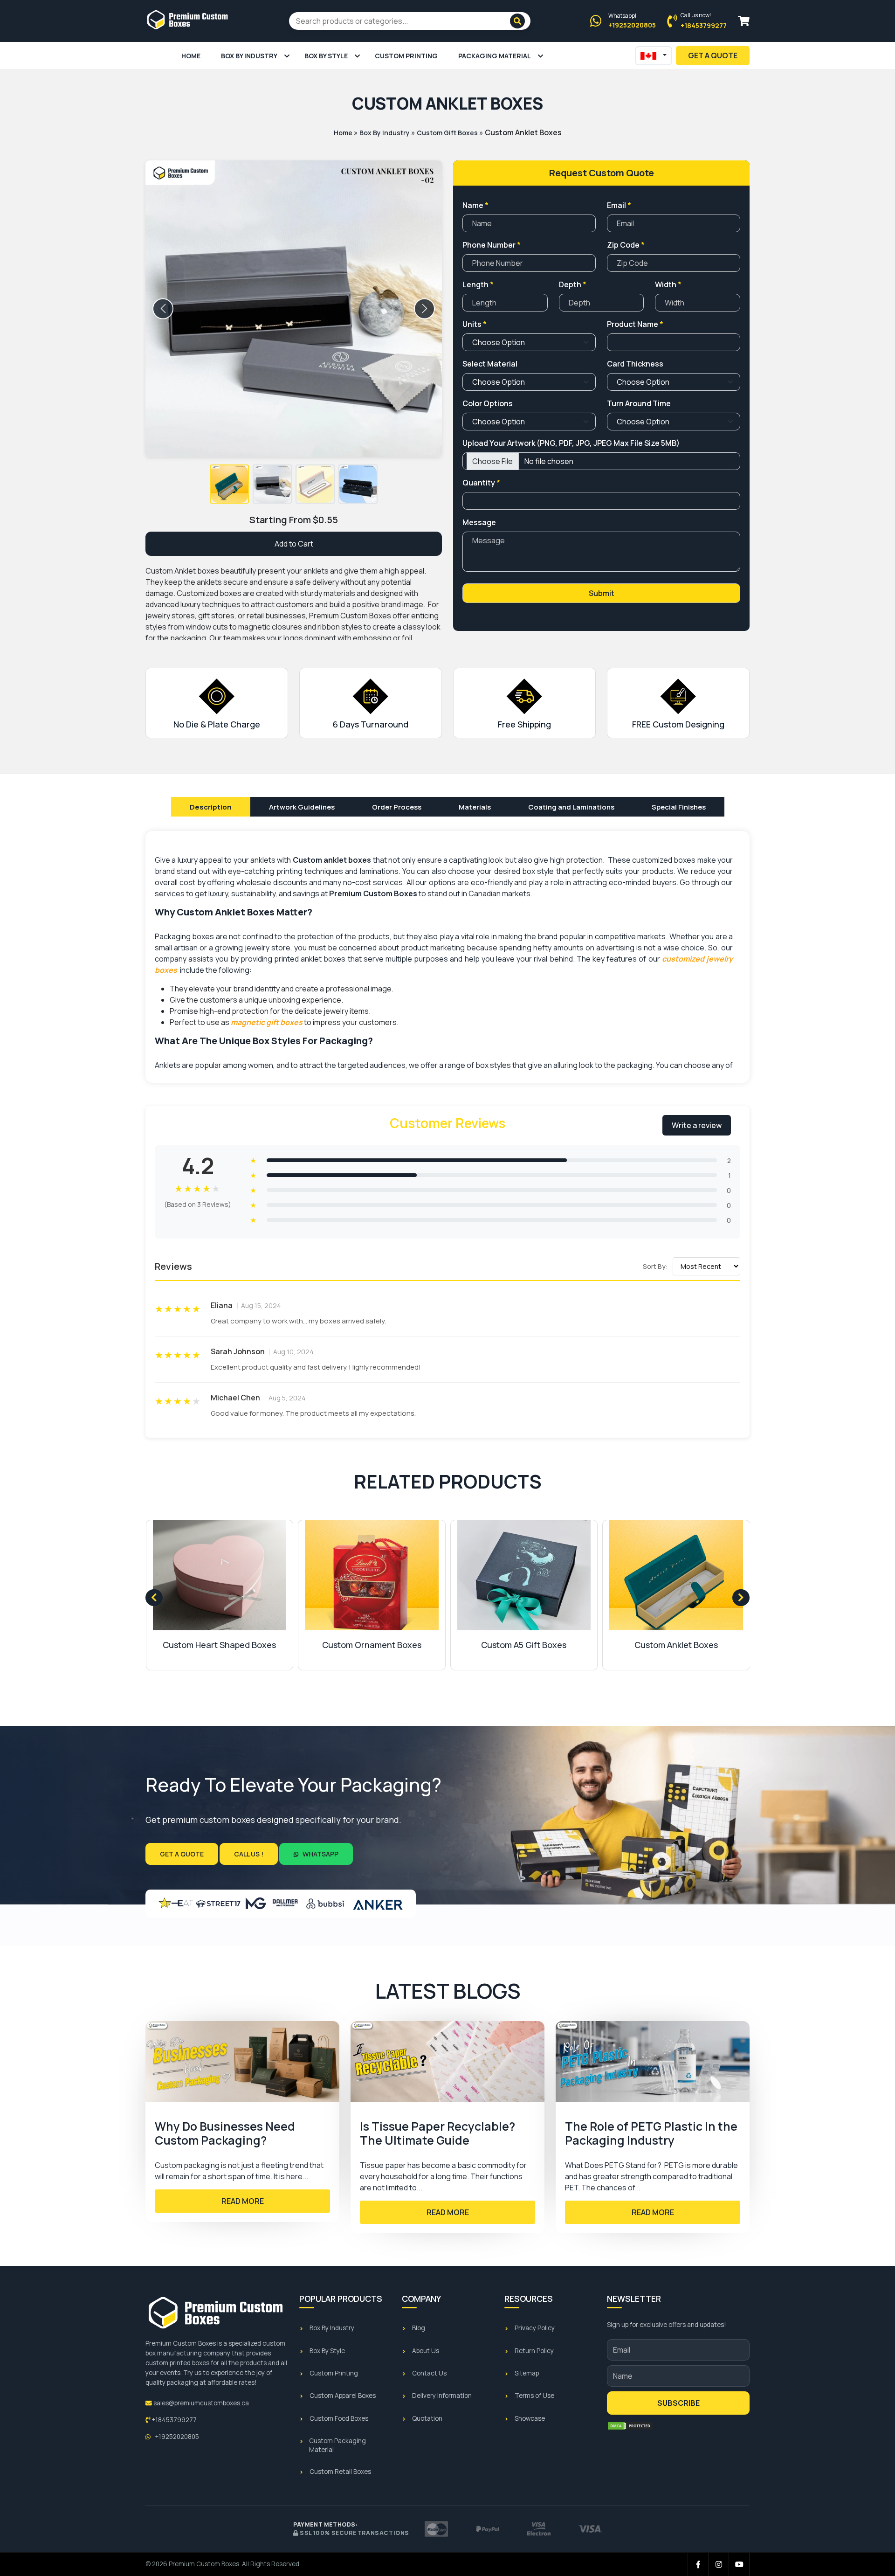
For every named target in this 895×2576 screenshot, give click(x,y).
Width (668, 284)
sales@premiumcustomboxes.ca (200, 2403)
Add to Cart (294, 544)
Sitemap (527, 2373)
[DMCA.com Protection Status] (630, 2426)
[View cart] (744, 21)
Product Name (635, 324)
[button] (229, 484)
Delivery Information (442, 2396)
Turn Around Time (639, 403)
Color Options (488, 403)
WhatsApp (320, 1854)
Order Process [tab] (397, 807)
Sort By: (655, 1266)
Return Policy (534, 2351)
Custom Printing (406, 56)
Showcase (530, 2418)
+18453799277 (173, 2420)
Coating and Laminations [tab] (571, 807)
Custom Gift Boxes (447, 133)
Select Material (490, 364)
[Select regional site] (654, 56)
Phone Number (492, 245)
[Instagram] (719, 2564)
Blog (419, 2328)
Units (475, 324)
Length (478, 284)
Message (479, 522)
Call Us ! (249, 1854)
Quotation (427, 2418)
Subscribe (678, 2403)
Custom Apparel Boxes (343, 2396)
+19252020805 (176, 2437)
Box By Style (326, 56)
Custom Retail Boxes (340, 2472)
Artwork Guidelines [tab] (302, 807)
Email (619, 205)
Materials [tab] (475, 807)
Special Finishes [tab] (679, 807)
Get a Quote (182, 1854)
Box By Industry (249, 56)
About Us (426, 2351)
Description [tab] (211, 807)
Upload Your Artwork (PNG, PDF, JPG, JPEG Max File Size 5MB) (571, 443)
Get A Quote (713, 55)
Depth (573, 284)
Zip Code (626, 245)
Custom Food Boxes (339, 2418)
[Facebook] (698, 2564)
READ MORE (243, 2201)
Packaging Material (495, 56)
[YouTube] (739, 2564)
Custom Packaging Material (337, 2445)
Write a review (697, 1125)
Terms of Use (534, 2396)
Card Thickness (635, 364)
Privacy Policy (535, 2328)
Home (191, 56)
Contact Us (429, 2373)
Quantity (481, 483)
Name (475, 205)
